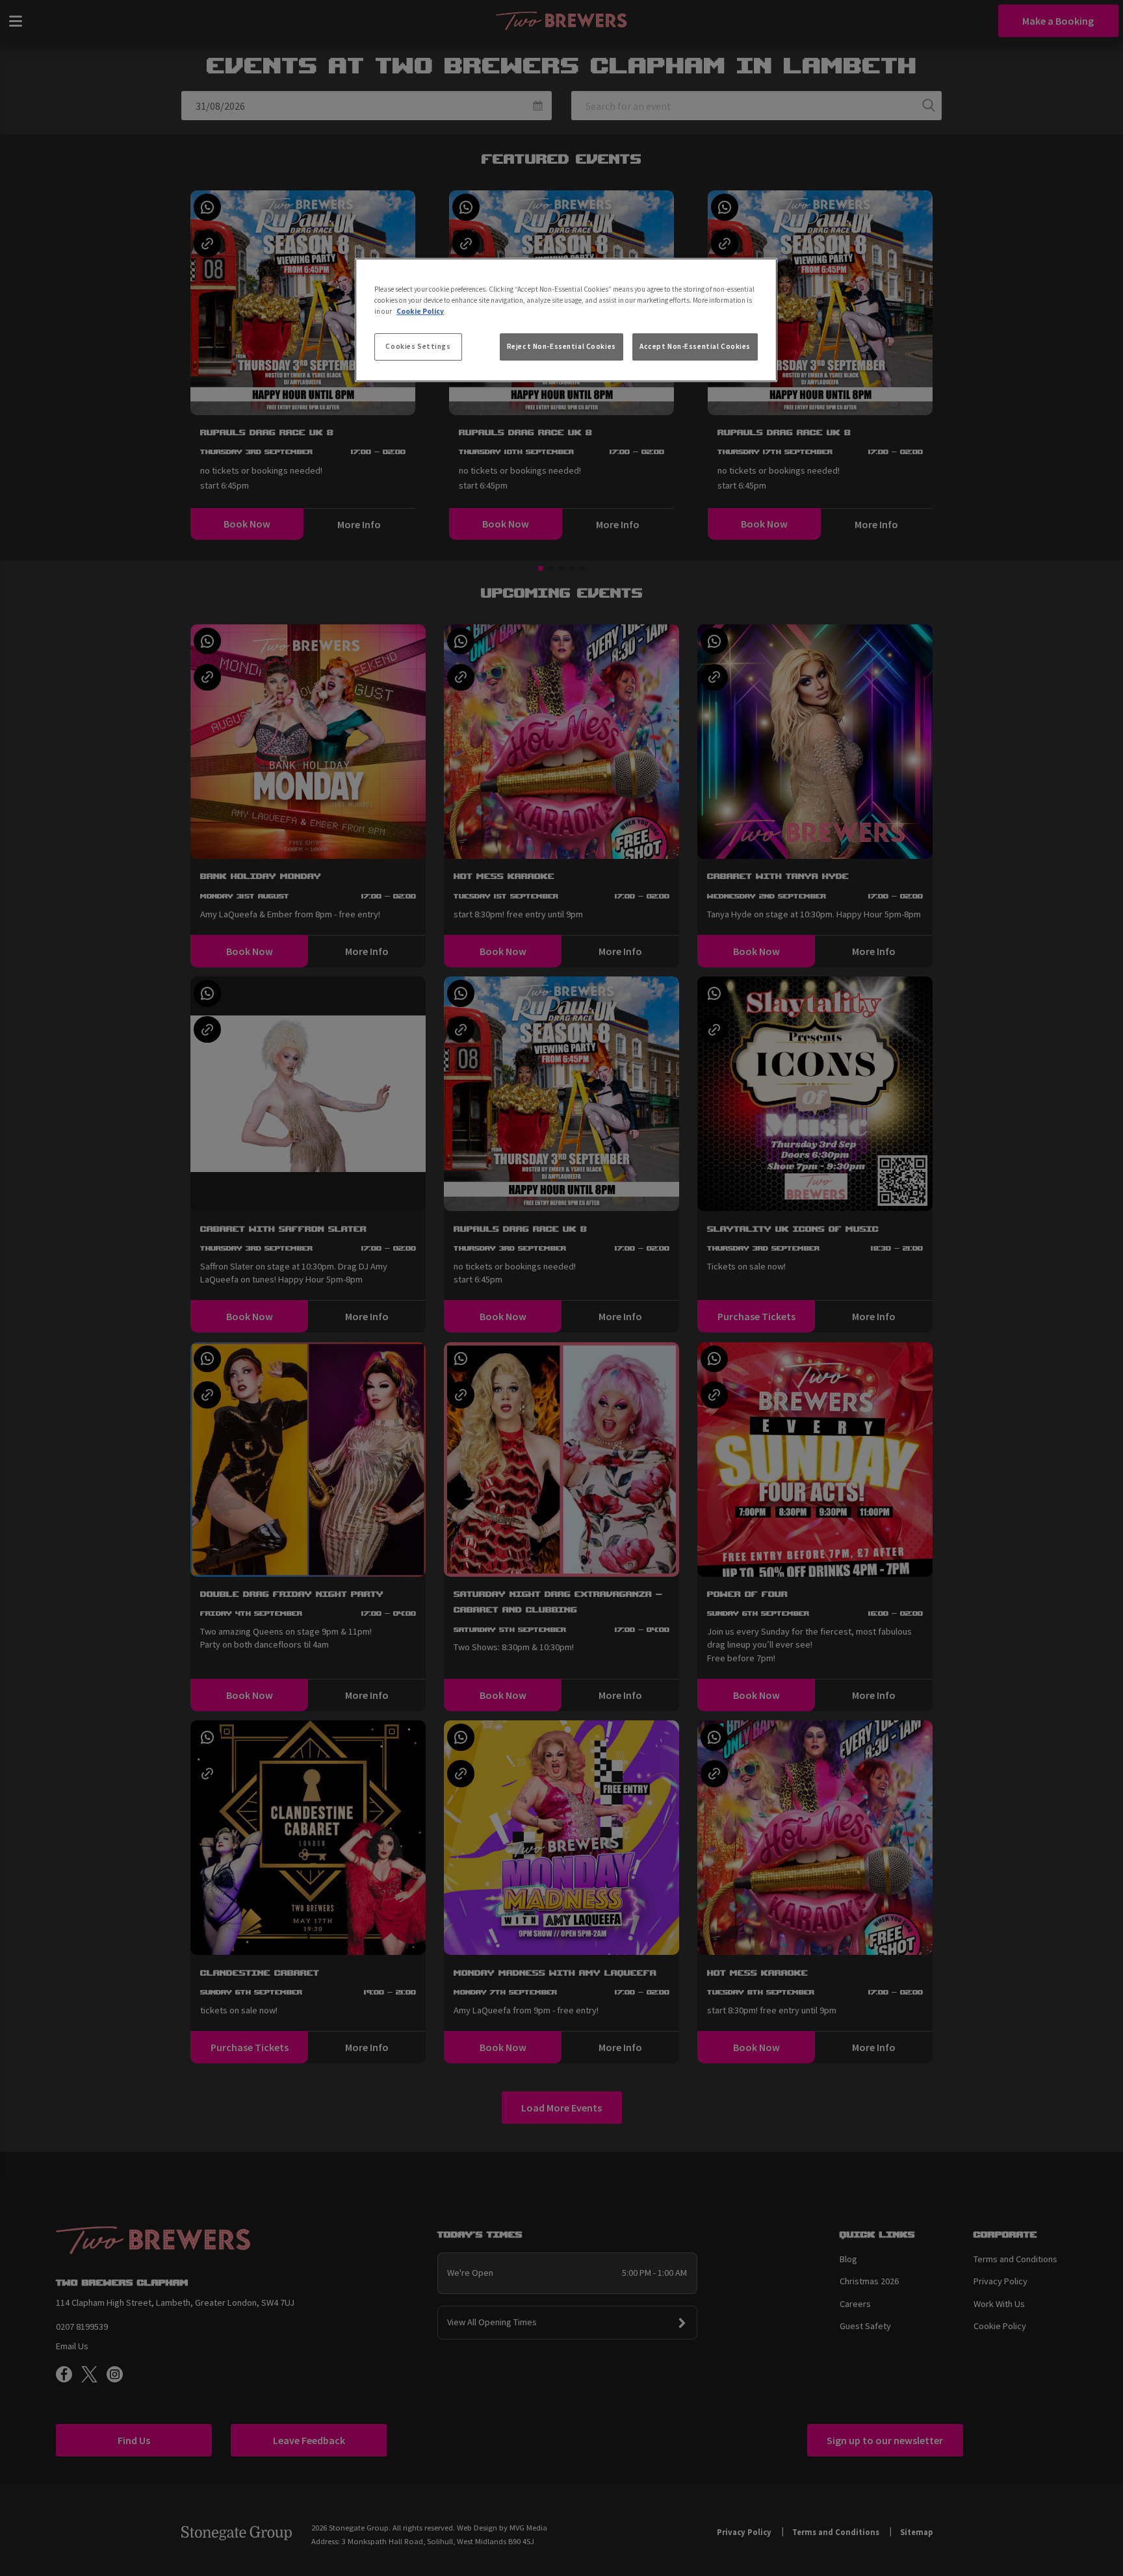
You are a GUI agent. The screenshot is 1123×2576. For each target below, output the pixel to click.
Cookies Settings (418, 346)
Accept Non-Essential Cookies (695, 346)
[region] (566, 320)
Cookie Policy (420, 311)
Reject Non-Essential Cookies (561, 346)
